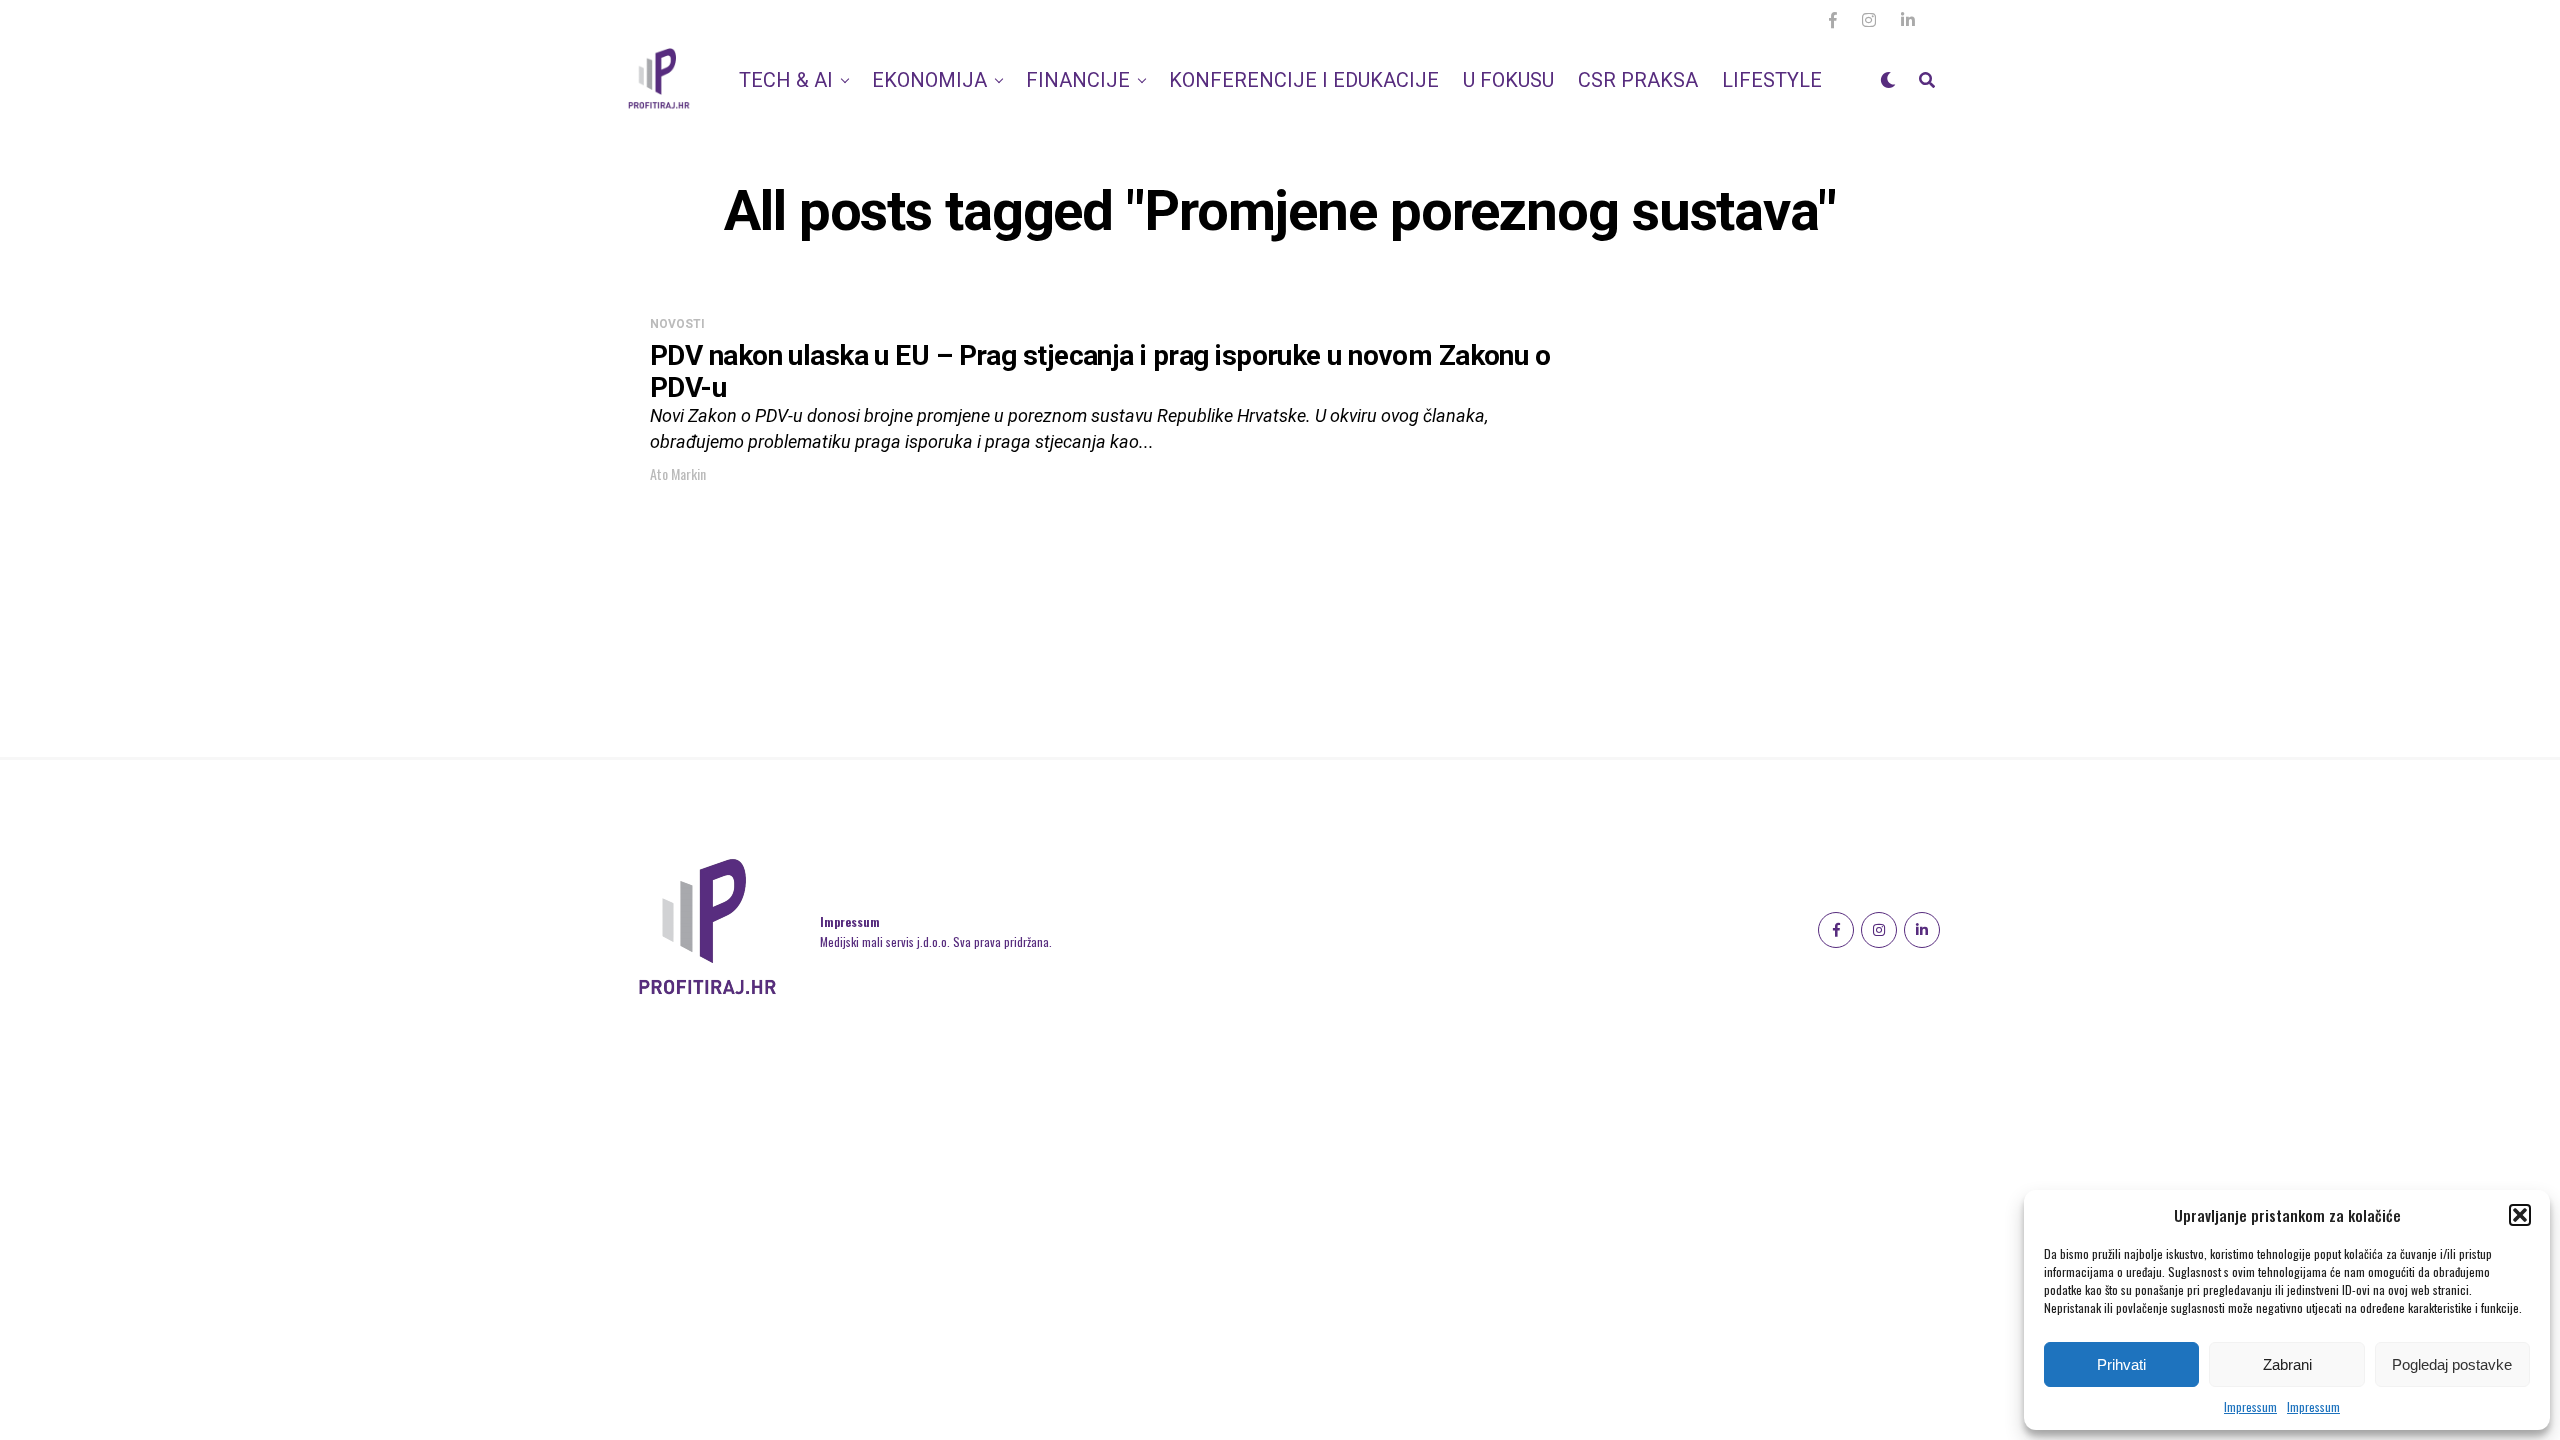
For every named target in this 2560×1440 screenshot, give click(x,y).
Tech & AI (786, 80)
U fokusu (1508, 80)
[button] (2520, 1215)
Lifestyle (1772, 80)
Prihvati (2121, 1364)
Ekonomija (929, 80)
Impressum (2250, 1406)
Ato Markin (678, 473)
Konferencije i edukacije (1304, 80)
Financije (1078, 80)
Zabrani (2287, 1364)
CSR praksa (1638, 80)
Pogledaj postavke (2452, 1364)
